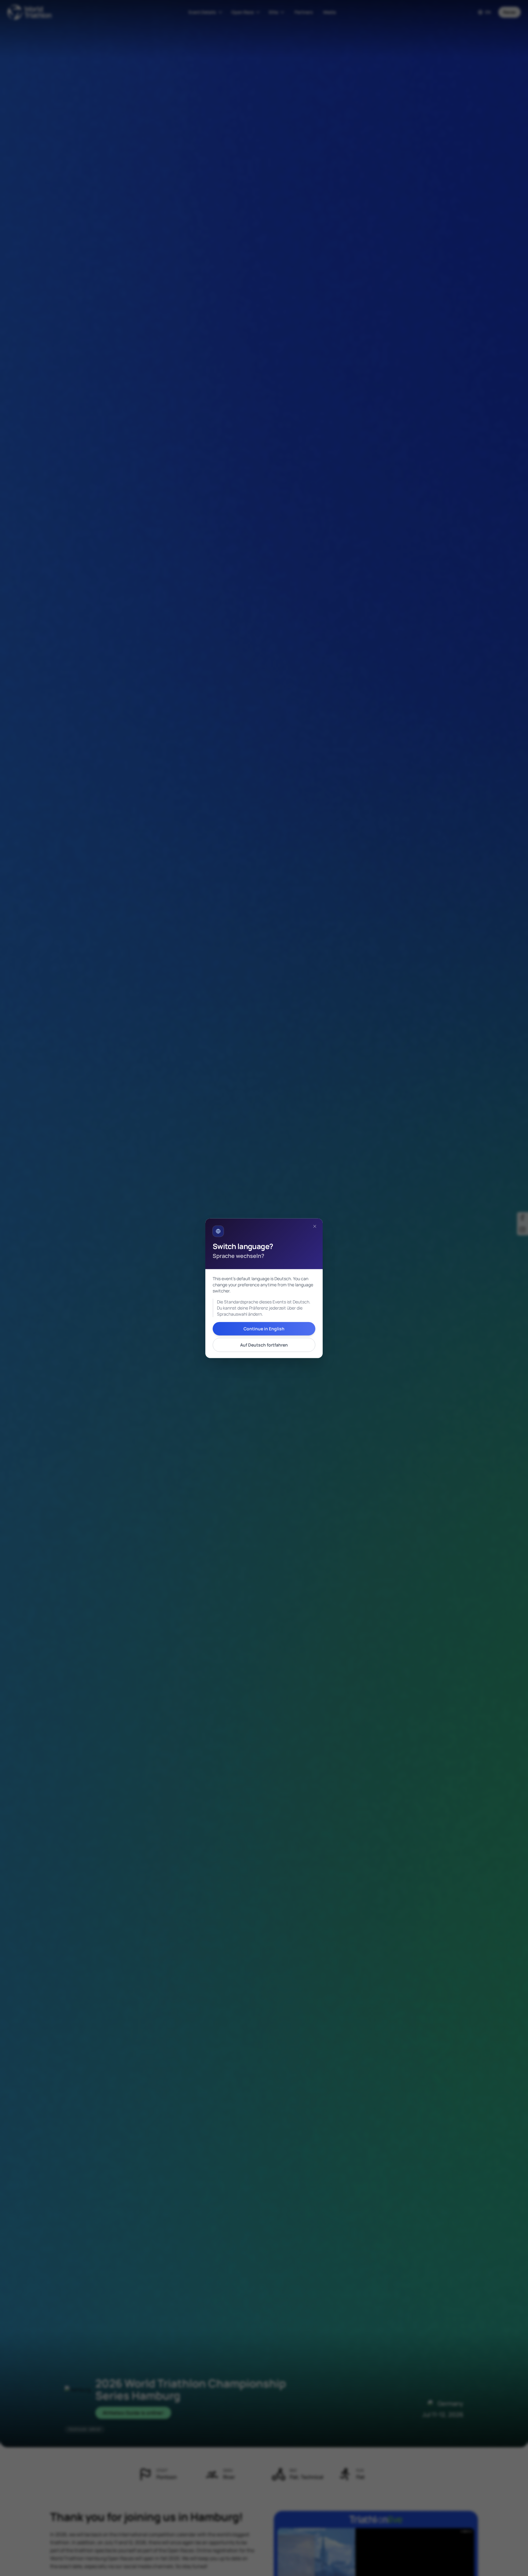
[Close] (315, 1226)
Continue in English (264, 1328)
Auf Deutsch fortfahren (264, 1345)
